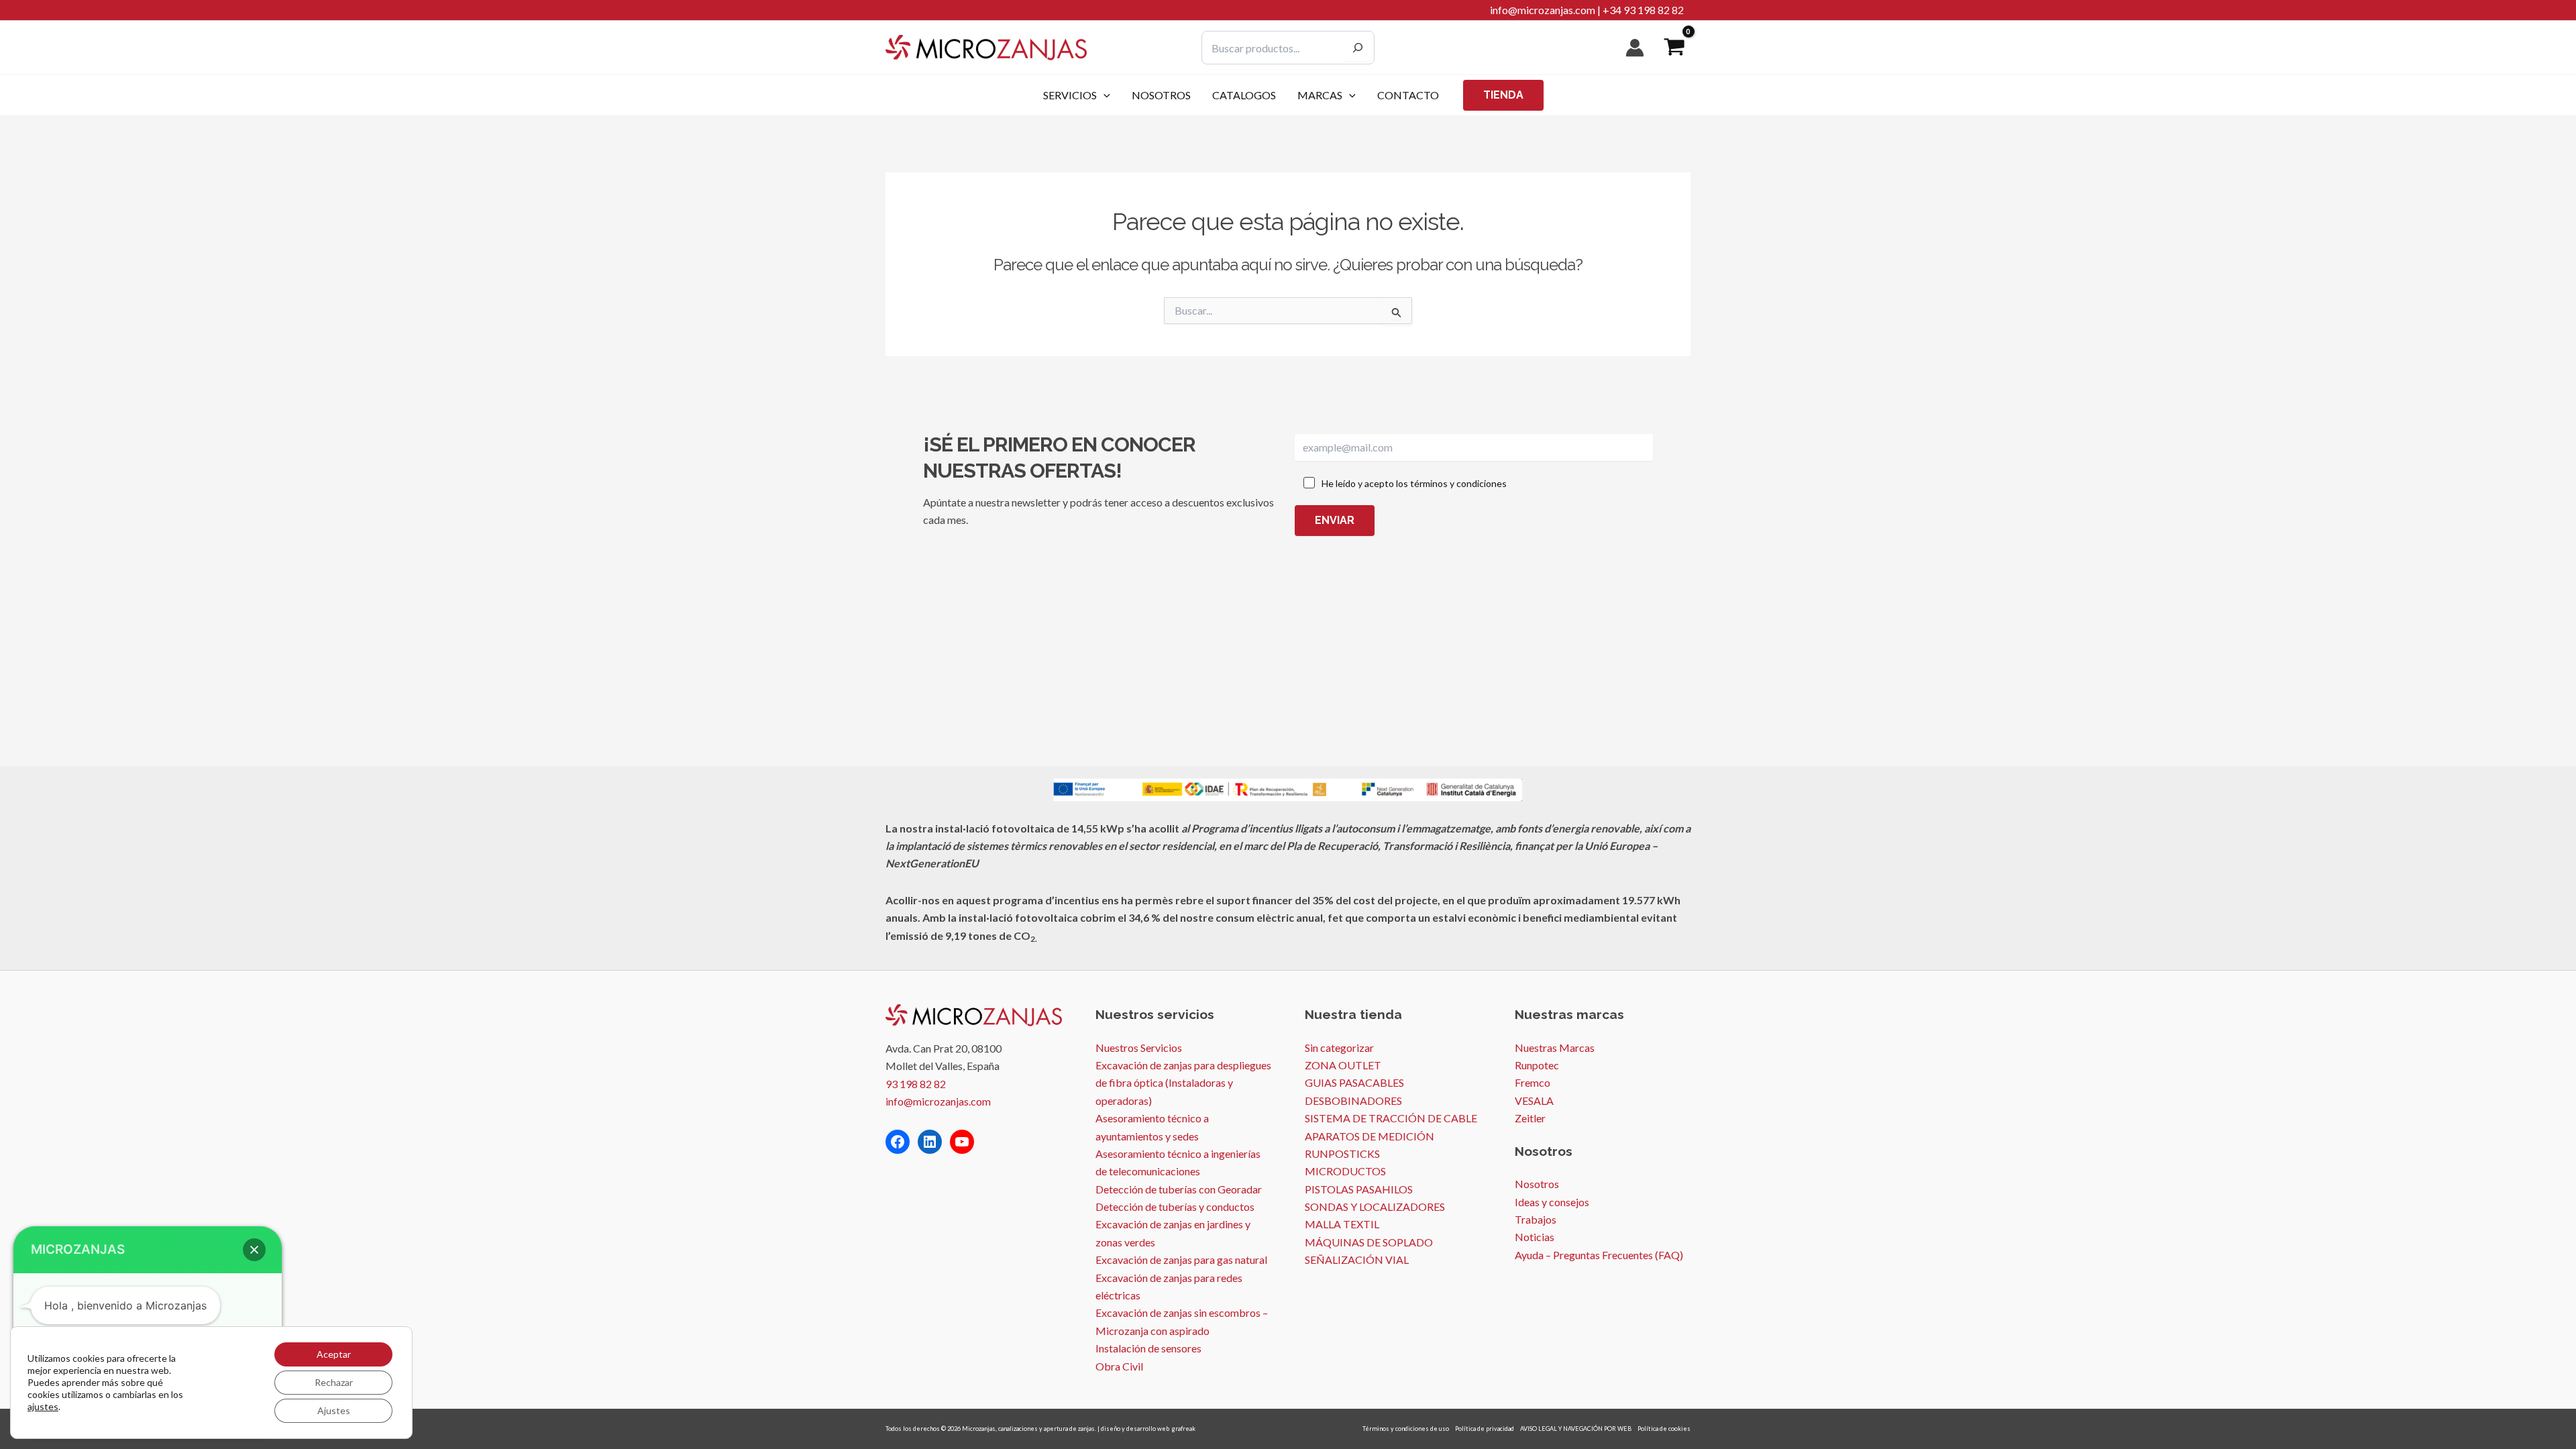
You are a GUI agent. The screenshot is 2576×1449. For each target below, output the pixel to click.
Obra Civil (1119, 1366)
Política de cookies (1664, 1429)
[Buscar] (1358, 48)
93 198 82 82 (916, 1084)
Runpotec (1537, 1065)
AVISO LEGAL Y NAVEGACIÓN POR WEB (1576, 1429)
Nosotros (1537, 1184)
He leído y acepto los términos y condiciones (1414, 483)
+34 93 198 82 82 (1643, 10)
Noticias (1535, 1237)
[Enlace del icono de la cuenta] (1635, 48)
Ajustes (334, 1410)
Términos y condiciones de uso (1406, 1429)
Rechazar (334, 1382)
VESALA (1534, 1101)
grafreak (1184, 1429)
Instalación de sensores (1148, 1348)
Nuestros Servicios (1139, 1048)
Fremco (1533, 1082)
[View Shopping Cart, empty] (1674, 48)
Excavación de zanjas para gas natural (1181, 1259)
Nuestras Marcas (1555, 1048)
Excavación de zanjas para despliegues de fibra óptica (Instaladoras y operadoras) (1183, 1083)
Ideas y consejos (1552, 1202)
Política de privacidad (1485, 1429)
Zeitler (1530, 1118)
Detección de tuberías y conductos (1175, 1206)
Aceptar (334, 1354)
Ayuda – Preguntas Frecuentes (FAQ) (1599, 1255)
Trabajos (1536, 1219)
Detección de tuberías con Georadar (1179, 1189)
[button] (1104, 95)
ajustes (43, 1406)
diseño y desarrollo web (1135, 1429)
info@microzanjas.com (1543, 10)
